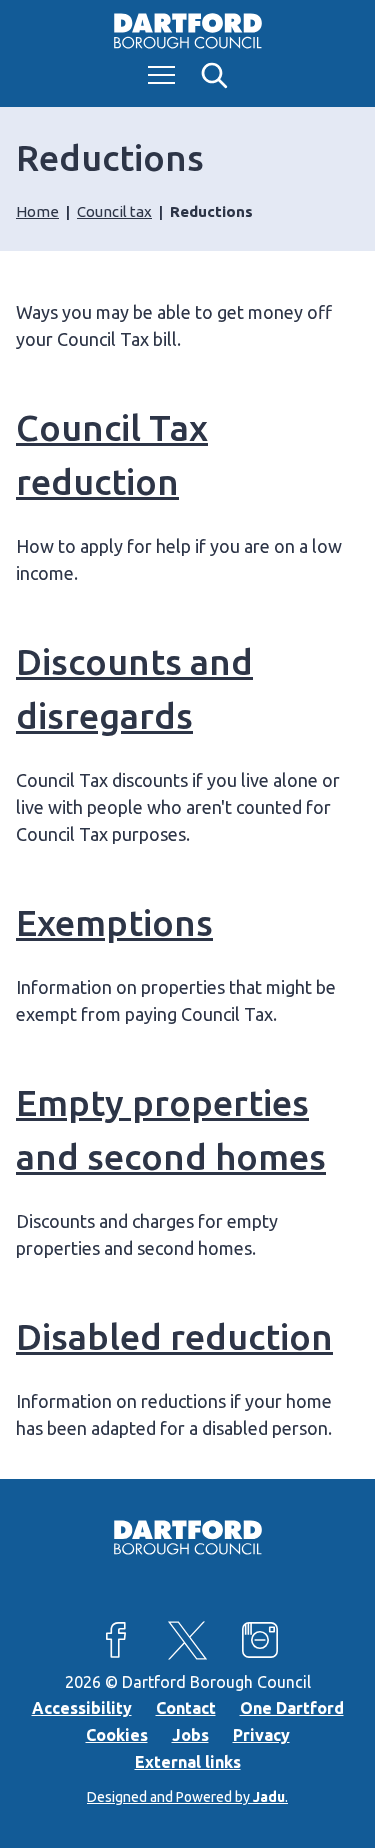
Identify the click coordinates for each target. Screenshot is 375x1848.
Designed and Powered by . (187, 1797)
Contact (186, 1708)
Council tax (114, 211)
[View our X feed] (188, 1640)
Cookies (117, 1735)
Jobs (190, 1735)
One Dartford (292, 1708)
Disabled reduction (174, 1336)
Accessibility (82, 1708)
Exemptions (114, 922)
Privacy (261, 1735)
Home (37, 211)
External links (188, 1762)
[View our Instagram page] (260, 1640)
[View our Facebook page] (116, 1640)
